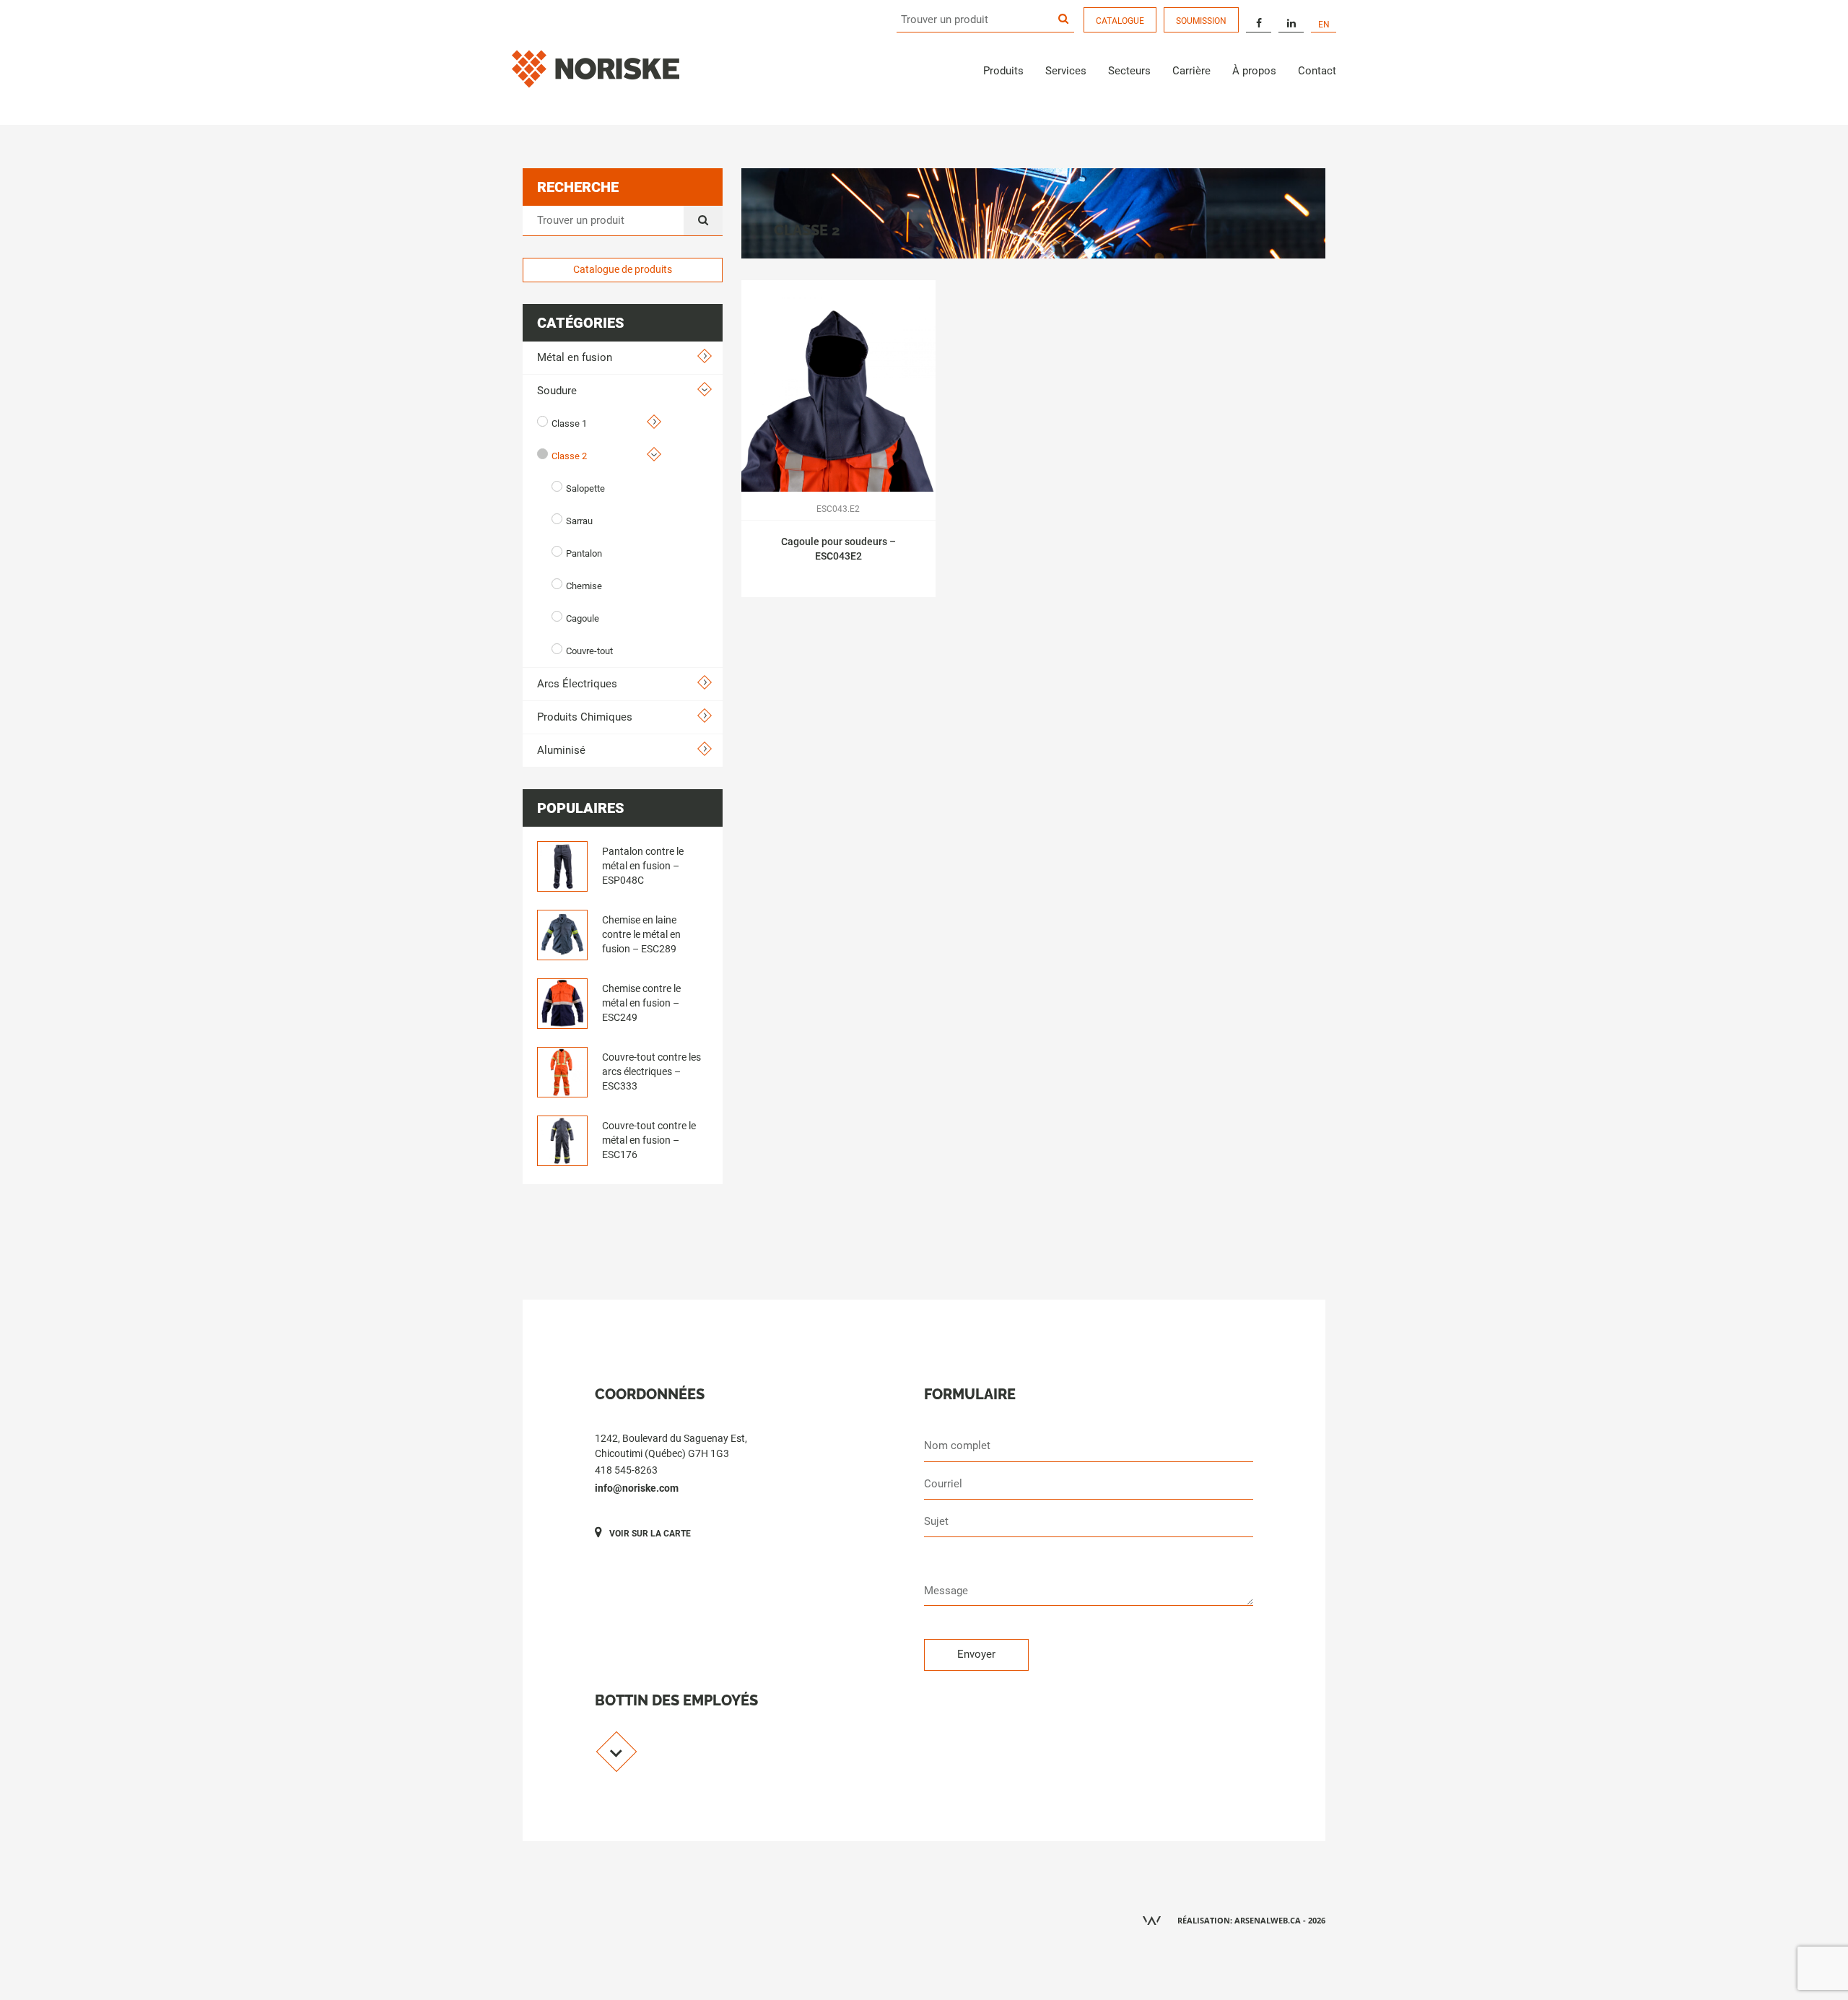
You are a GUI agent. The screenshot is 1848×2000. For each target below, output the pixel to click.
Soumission (1201, 21)
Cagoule (583, 618)
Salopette (585, 488)
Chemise (584, 586)
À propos (1254, 71)
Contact (1317, 71)
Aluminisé (561, 750)
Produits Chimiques (585, 717)
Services (1066, 71)
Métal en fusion (575, 357)
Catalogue (1120, 21)
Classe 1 (569, 423)
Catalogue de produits (623, 269)
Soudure (557, 391)
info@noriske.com (637, 1488)
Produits (1003, 71)
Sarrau (579, 521)
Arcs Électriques (577, 684)
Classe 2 (569, 456)
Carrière (1191, 71)
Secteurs (1129, 71)
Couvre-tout (589, 651)
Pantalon (584, 553)
